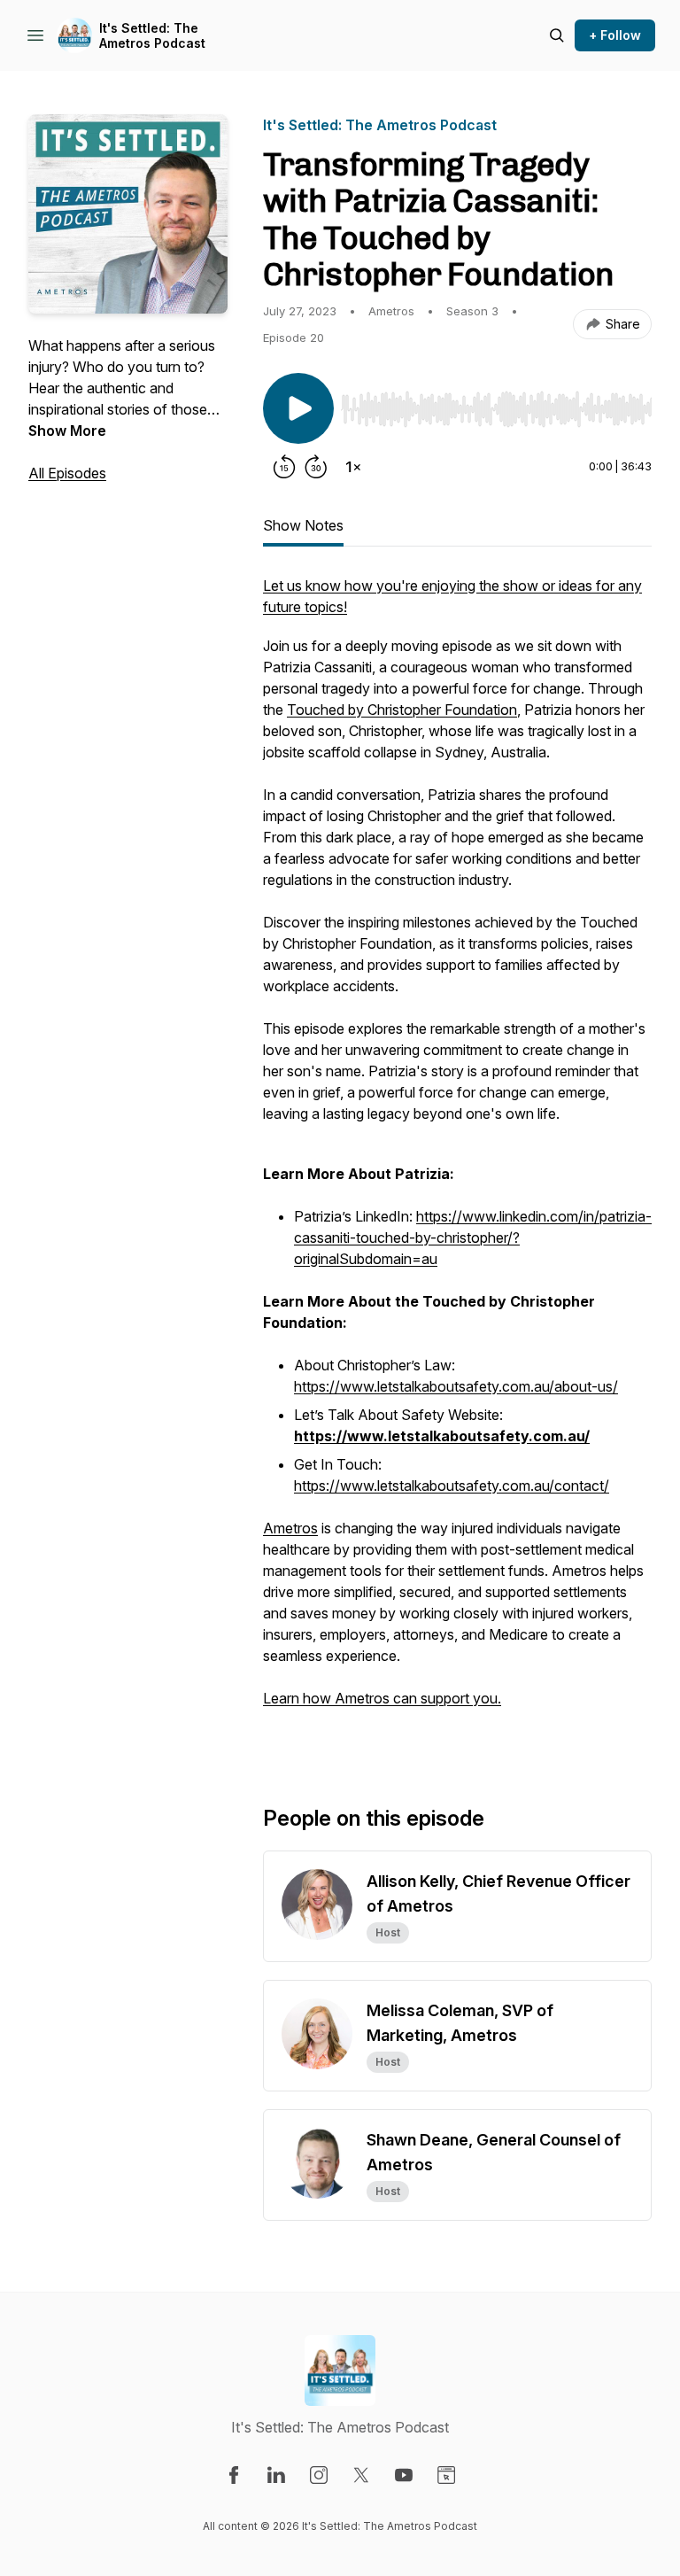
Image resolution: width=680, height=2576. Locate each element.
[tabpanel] (457, 1161)
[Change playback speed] (353, 467)
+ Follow (615, 35)
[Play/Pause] (298, 408)
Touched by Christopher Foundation (402, 710)
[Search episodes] (557, 35)
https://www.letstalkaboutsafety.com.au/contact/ (452, 1486)
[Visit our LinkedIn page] (276, 2475)
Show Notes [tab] (303, 525)
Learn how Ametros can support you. (382, 1698)
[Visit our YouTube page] (404, 2475)
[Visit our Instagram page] (319, 2475)
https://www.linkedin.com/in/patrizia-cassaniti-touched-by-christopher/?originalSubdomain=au (473, 1238)
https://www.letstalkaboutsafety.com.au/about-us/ (456, 1386)
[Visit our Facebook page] (234, 2475)
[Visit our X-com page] (361, 2475)
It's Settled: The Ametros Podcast (152, 36)
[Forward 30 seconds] (316, 467)
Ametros (290, 1528)
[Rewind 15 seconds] (284, 467)
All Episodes (67, 473)
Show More (67, 431)
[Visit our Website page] (446, 2475)
